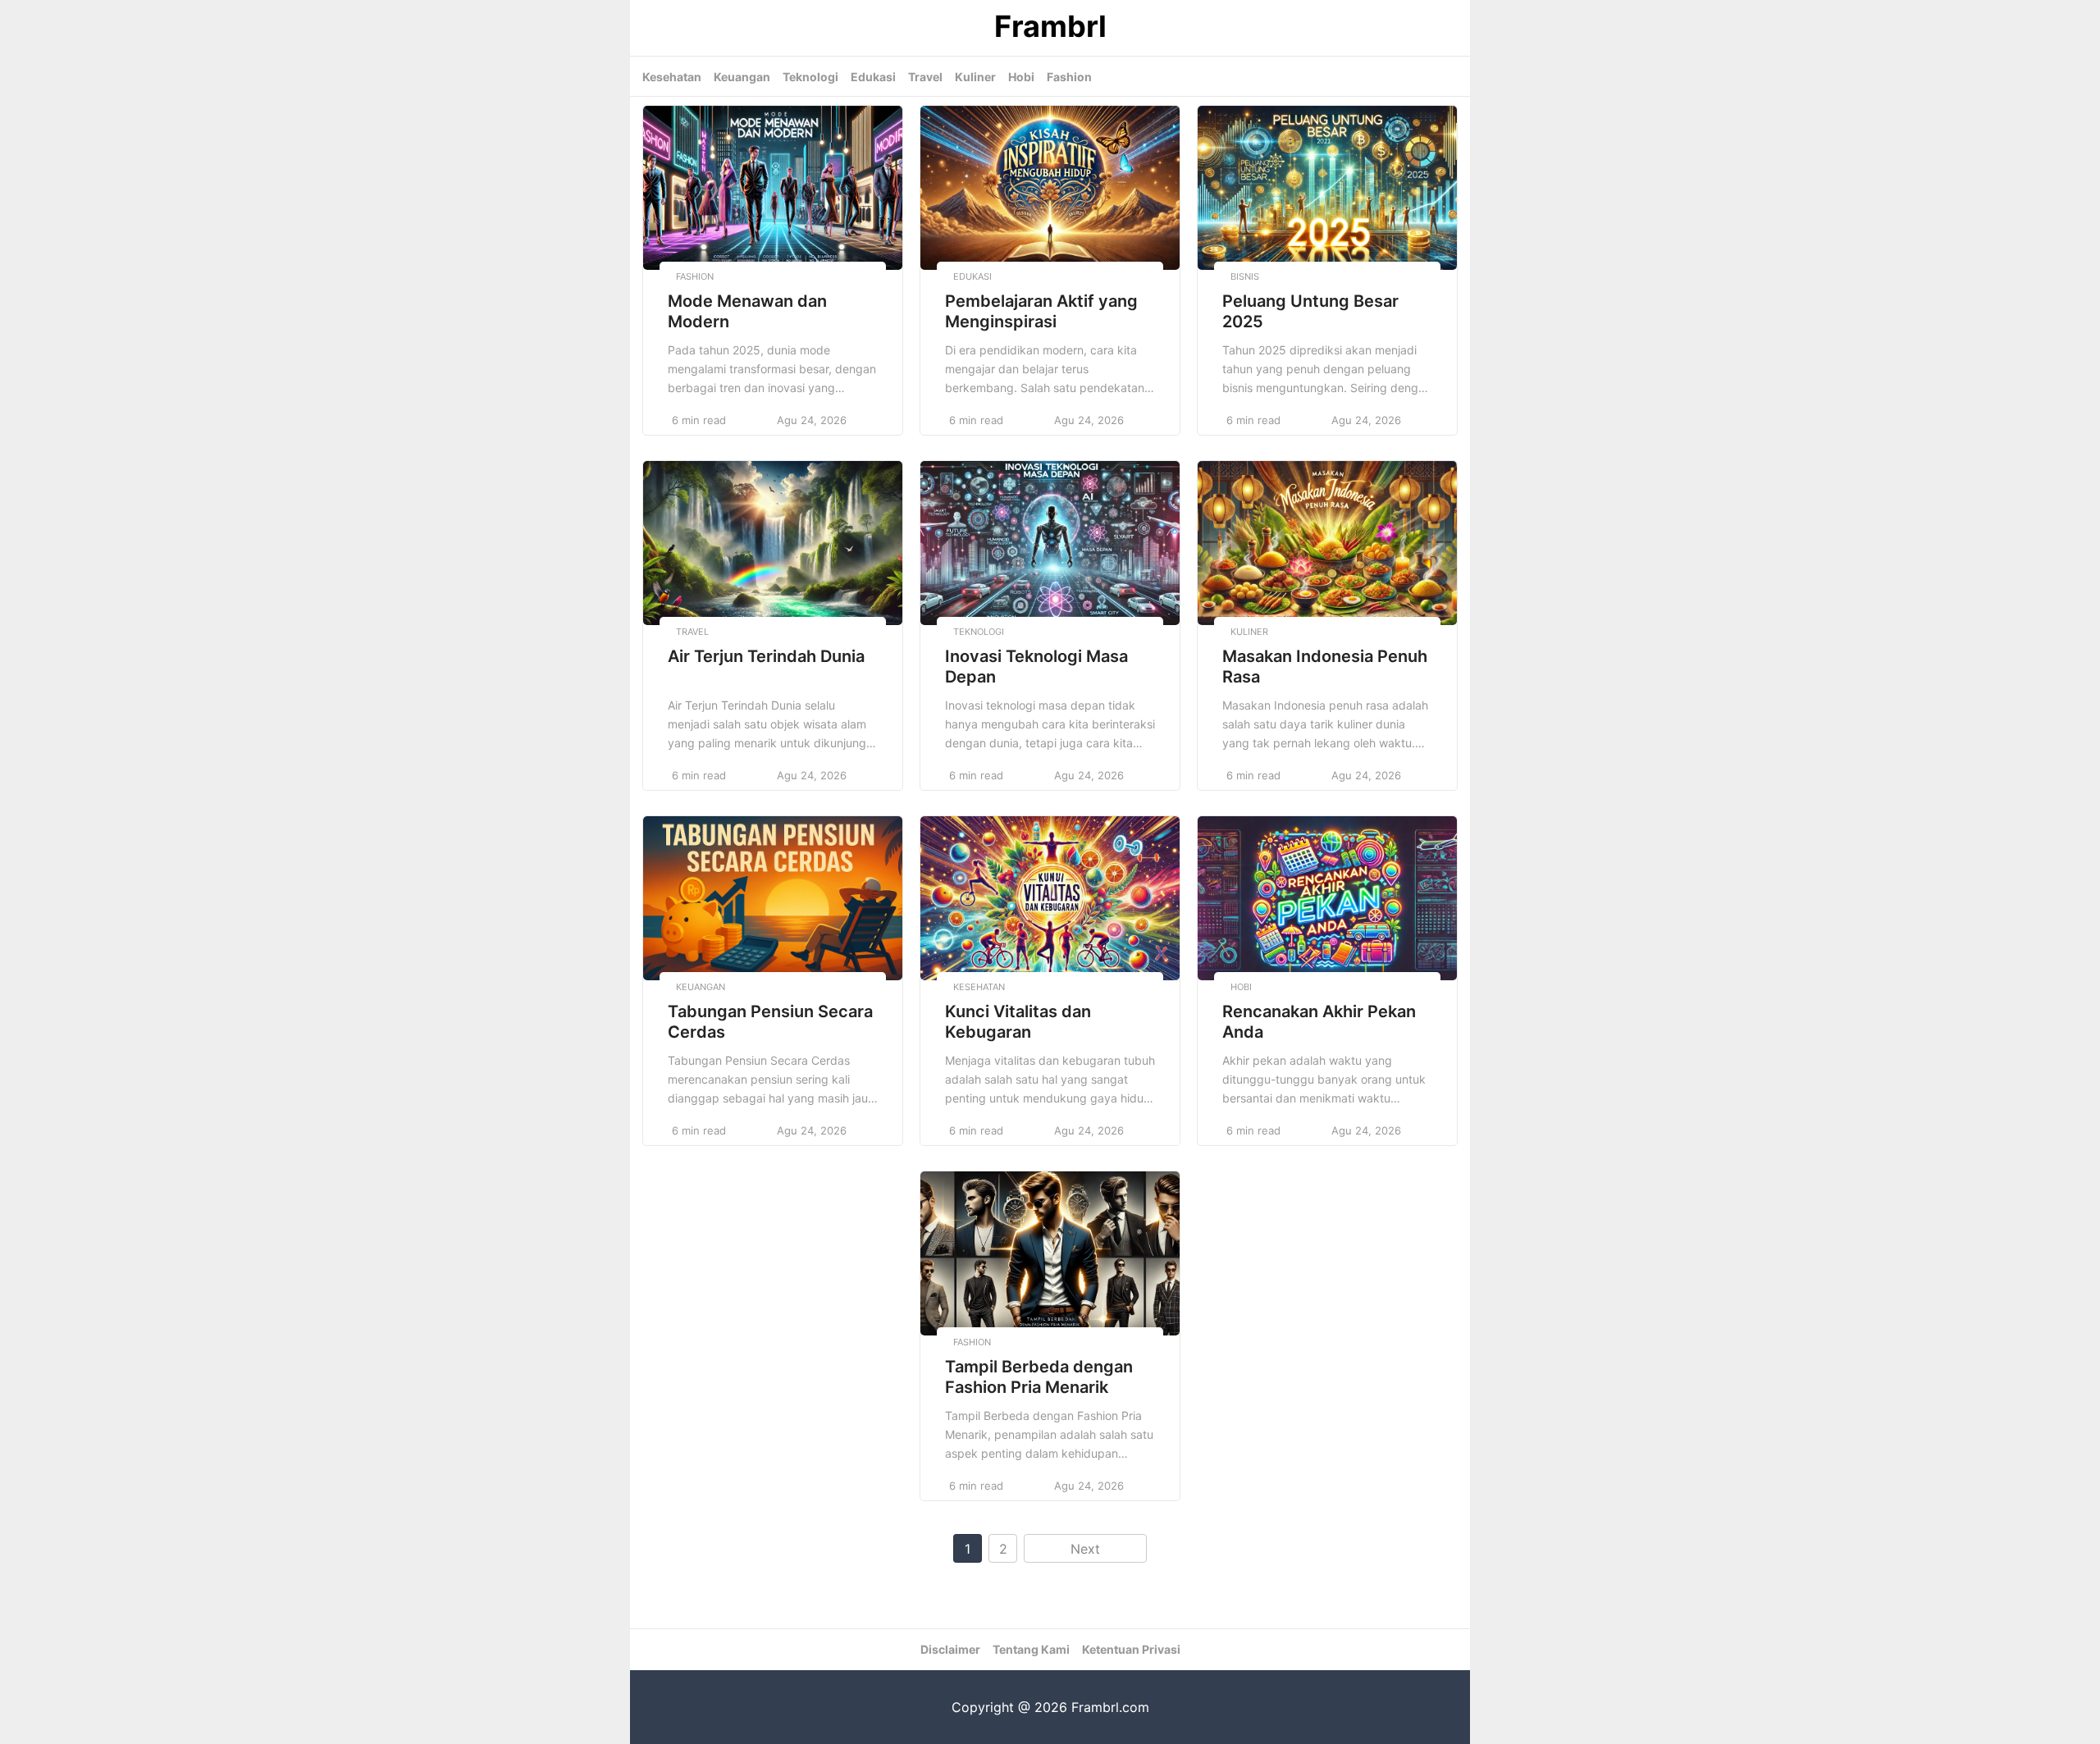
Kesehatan (672, 77)
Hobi (1021, 77)
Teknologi (810, 77)
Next (1085, 1549)
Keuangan (742, 77)
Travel (925, 77)
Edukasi (873, 77)
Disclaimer (950, 1649)
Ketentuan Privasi (1131, 1649)
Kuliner (975, 77)
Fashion (1069, 77)
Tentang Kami (1031, 1649)
